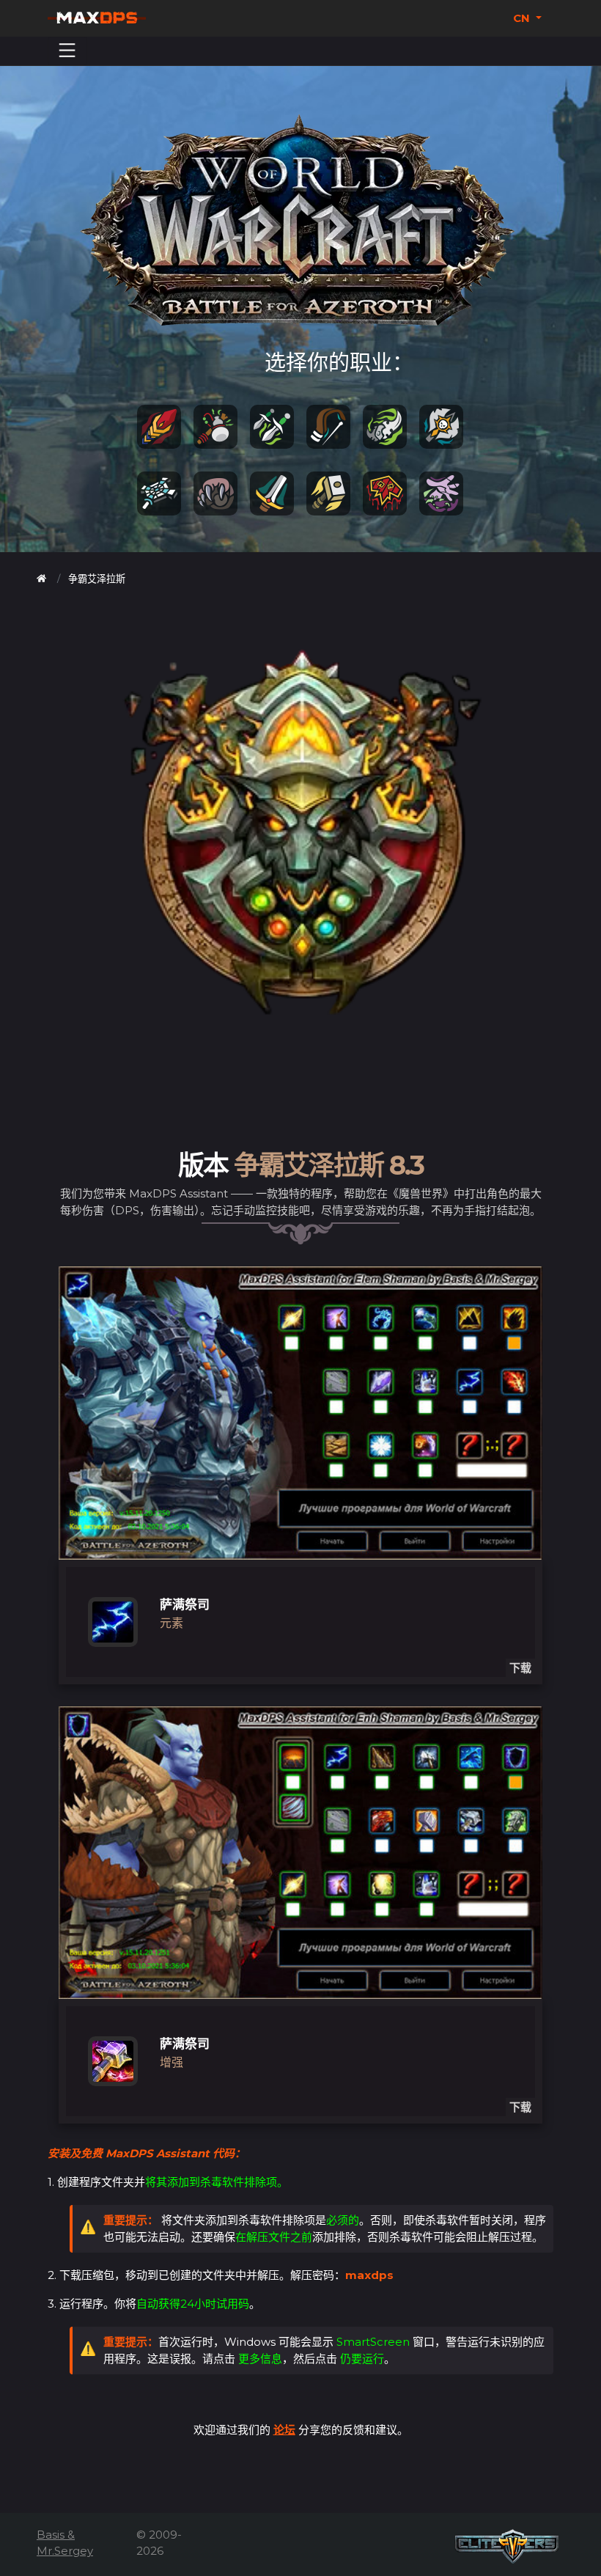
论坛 (284, 2430)
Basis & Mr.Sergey (65, 2543)
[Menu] (67, 51)
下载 (520, 1668)
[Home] (41, 579)
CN (523, 18)
